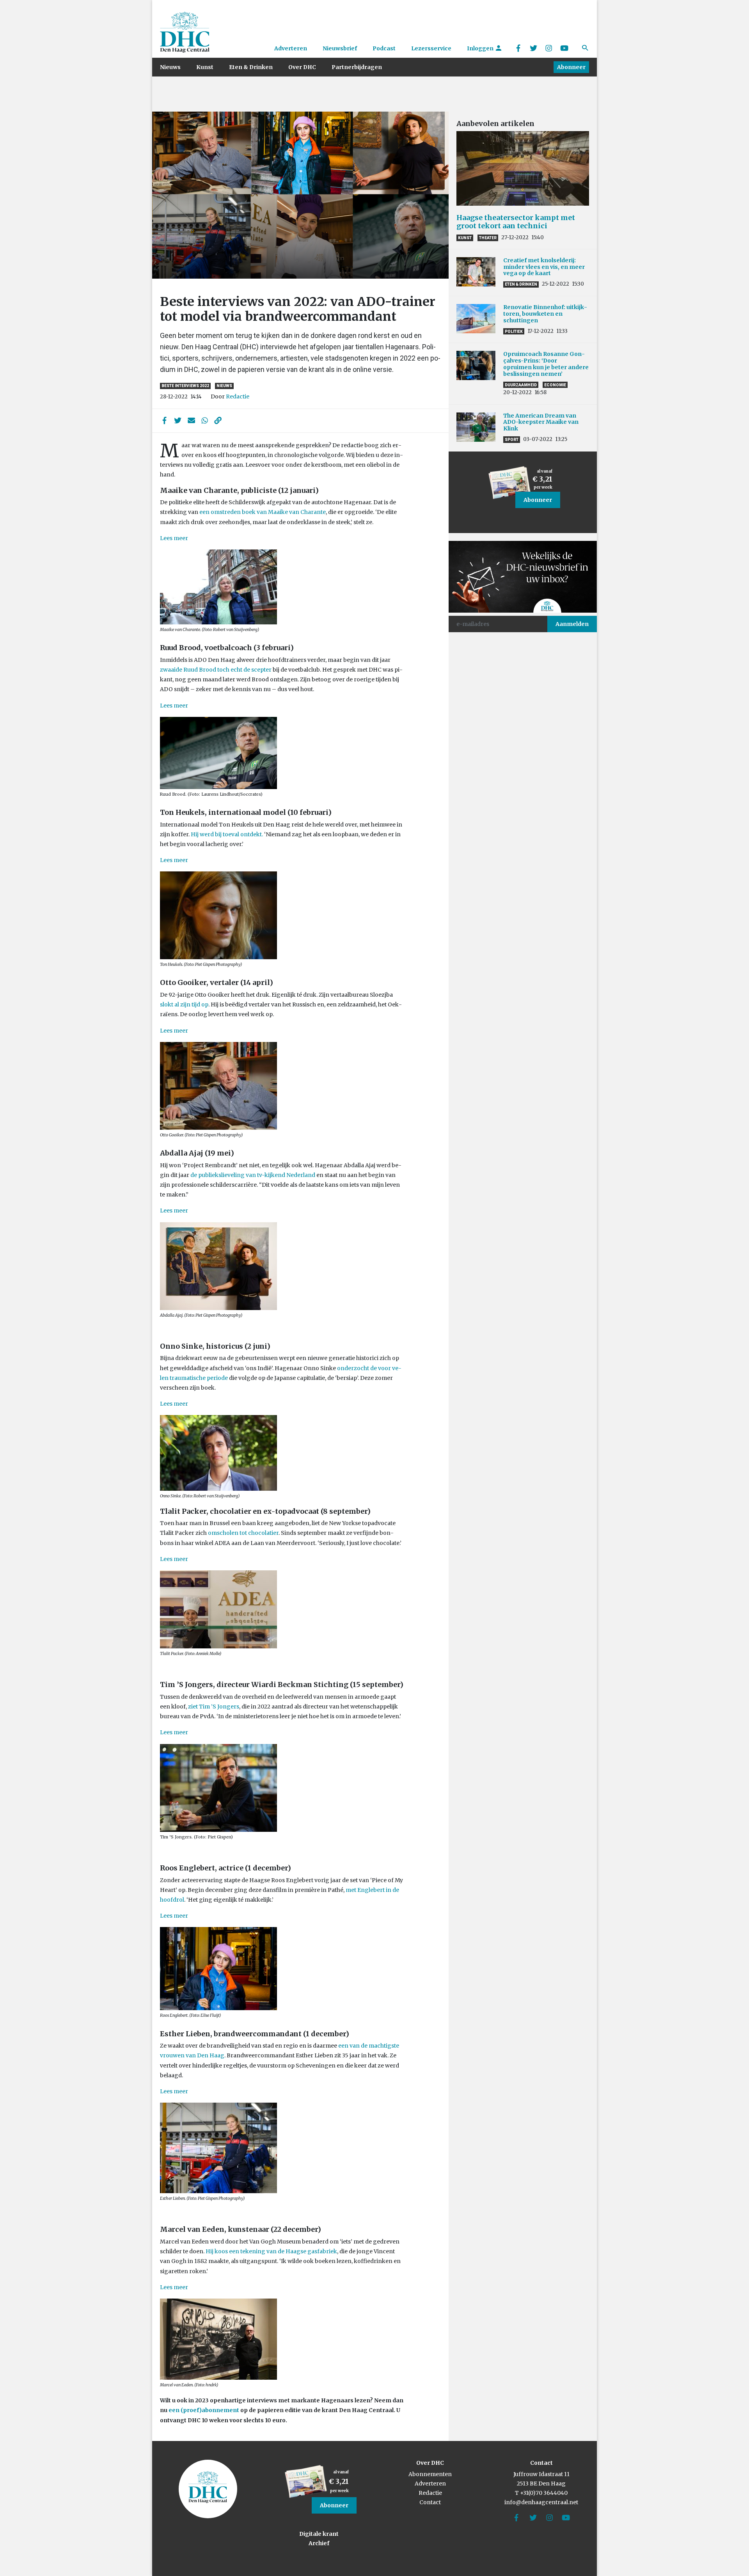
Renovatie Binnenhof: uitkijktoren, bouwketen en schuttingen (545, 314)
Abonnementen (430, 2474)
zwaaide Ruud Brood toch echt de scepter (216, 670)
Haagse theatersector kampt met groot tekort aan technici (516, 222)
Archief (319, 2543)
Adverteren (291, 48)
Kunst (205, 67)
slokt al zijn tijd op (184, 1004)
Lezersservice (431, 48)
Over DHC (302, 67)
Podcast (384, 48)
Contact (430, 2502)
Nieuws (170, 67)
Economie (555, 385)
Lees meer (174, 538)
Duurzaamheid (521, 385)
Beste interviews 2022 (185, 386)
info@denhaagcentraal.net (541, 2502)
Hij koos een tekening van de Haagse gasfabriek (271, 2251)
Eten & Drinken (251, 67)
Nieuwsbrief (340, 48)
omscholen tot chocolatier (243, 1533)
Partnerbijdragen (357, 67)
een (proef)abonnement (204, 2410)
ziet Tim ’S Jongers (214, 1707)
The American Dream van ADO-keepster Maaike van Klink (541, 422)
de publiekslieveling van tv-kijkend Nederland (253, 1175)
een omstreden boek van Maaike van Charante (263, 512)
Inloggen (481, 48)
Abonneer (571, 67)
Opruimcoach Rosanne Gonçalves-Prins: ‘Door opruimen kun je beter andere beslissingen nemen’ (546, 364)
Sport (512, 440)
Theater (488, 238)
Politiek (514, 332)
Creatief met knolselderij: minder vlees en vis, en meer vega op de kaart (544, 267)
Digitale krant (319, 2534)
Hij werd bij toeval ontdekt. (227, 834)
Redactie (238, 396)
